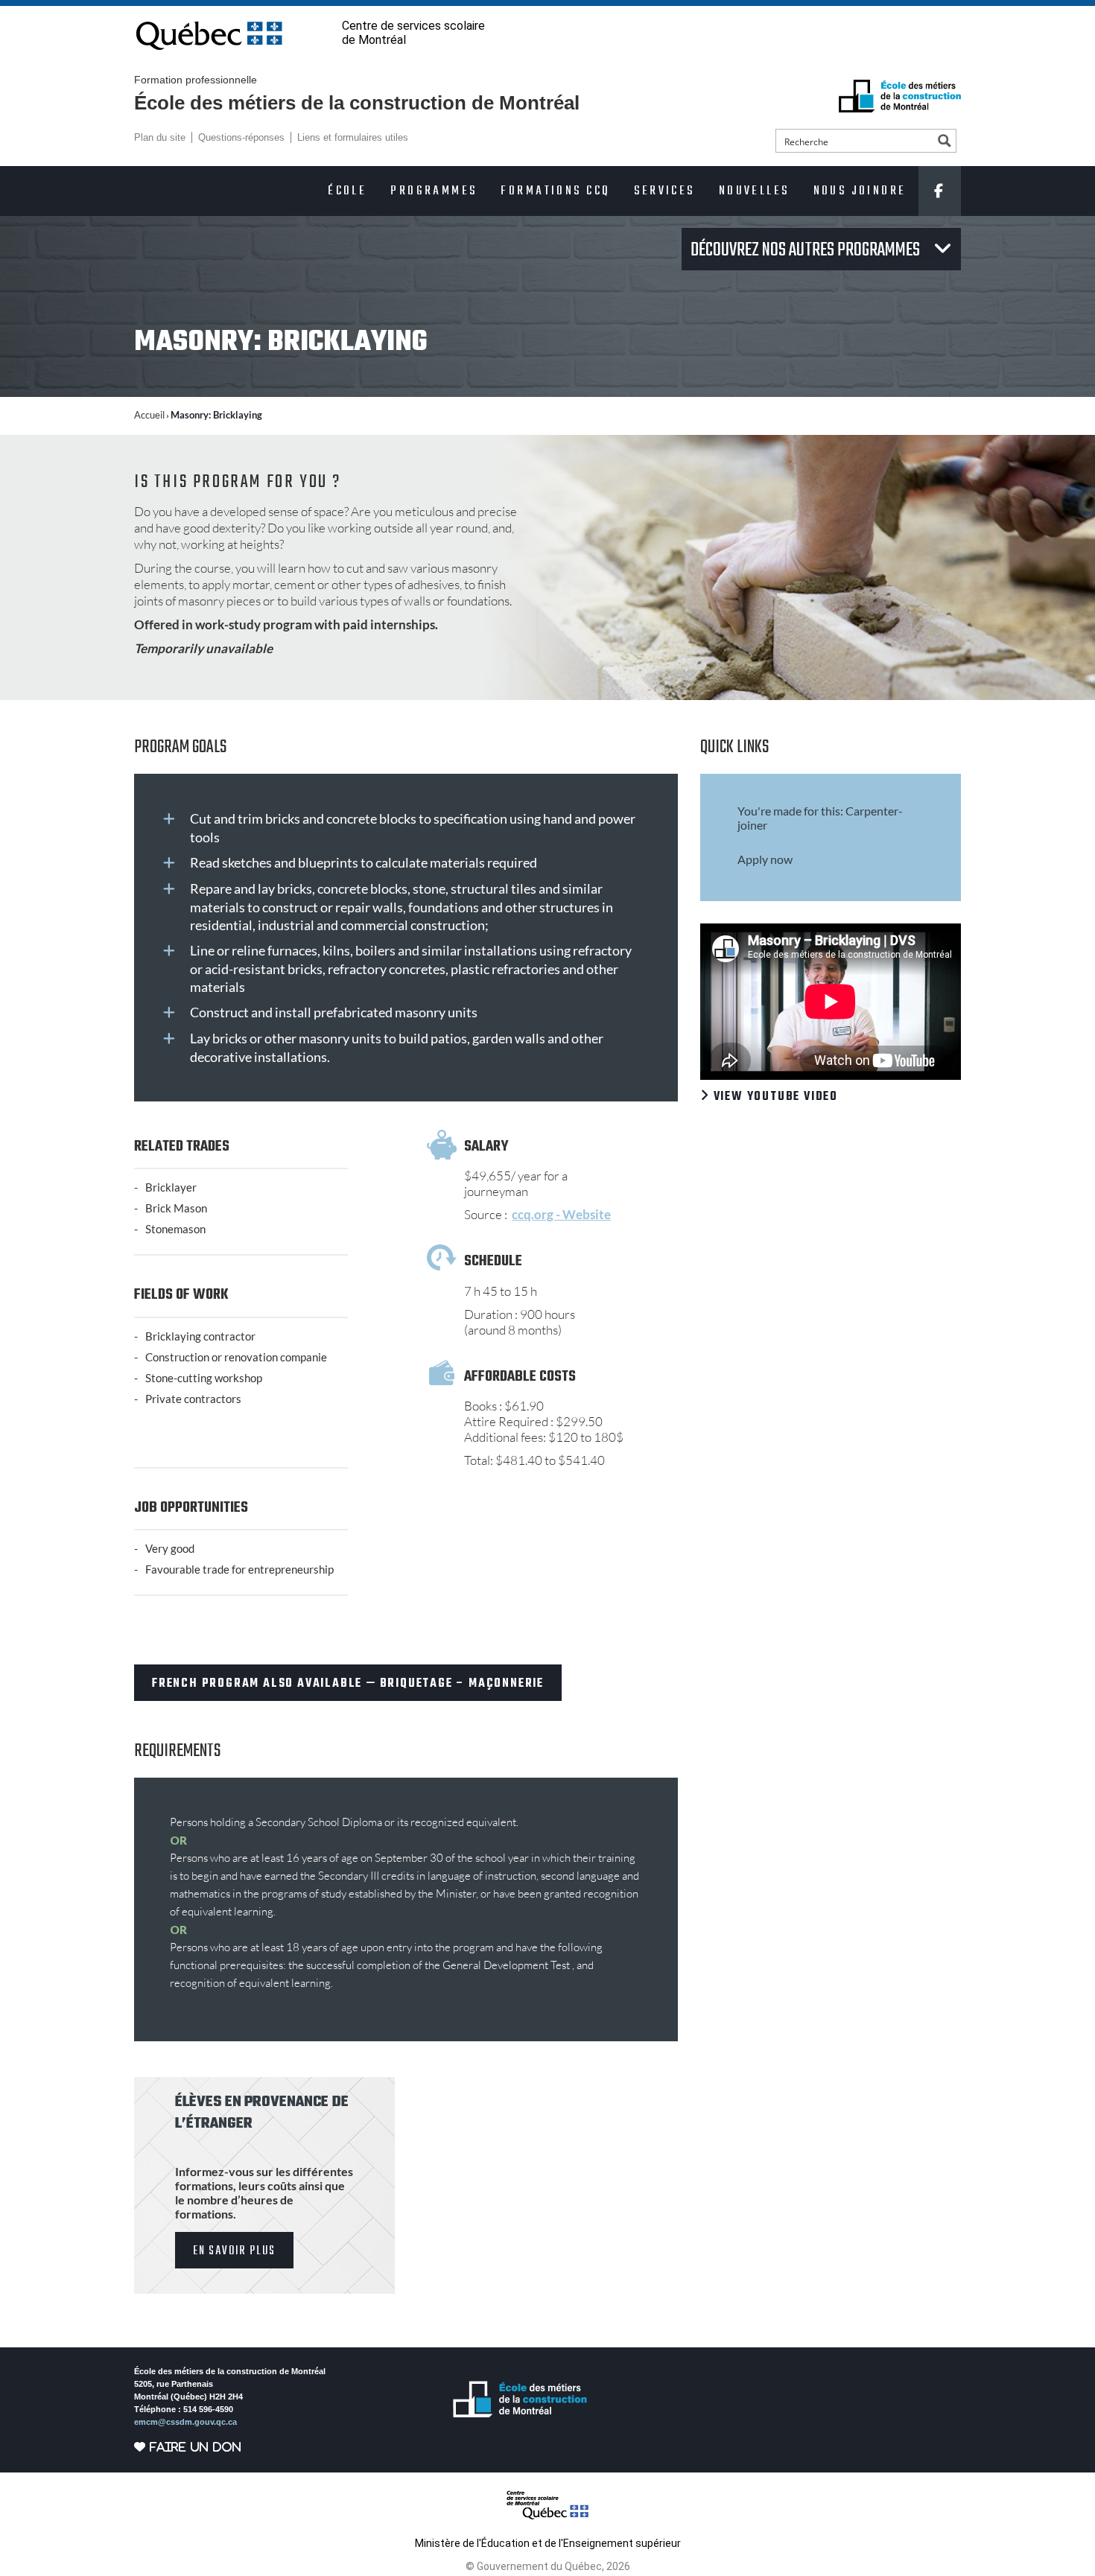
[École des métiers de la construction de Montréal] (900, 96)
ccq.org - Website (561, 1214)
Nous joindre (860, 191)
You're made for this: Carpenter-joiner (820, 818)
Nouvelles (754, 191)
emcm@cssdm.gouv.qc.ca (185, 2422)
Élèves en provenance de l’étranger (262, 2113)
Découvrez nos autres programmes (807, 250)
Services (664, 191)
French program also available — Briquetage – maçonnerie (348, 1684)
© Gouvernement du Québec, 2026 (548, 2566)
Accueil (149, 415)
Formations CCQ (555, 191)
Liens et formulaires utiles (353, 137)
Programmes (434, 191)
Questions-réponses (241, 137)
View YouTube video (774, 1097)
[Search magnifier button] (945, 141)
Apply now (765, 859)
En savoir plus (234, 2251)
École (347, 191)
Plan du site (160, 137)
